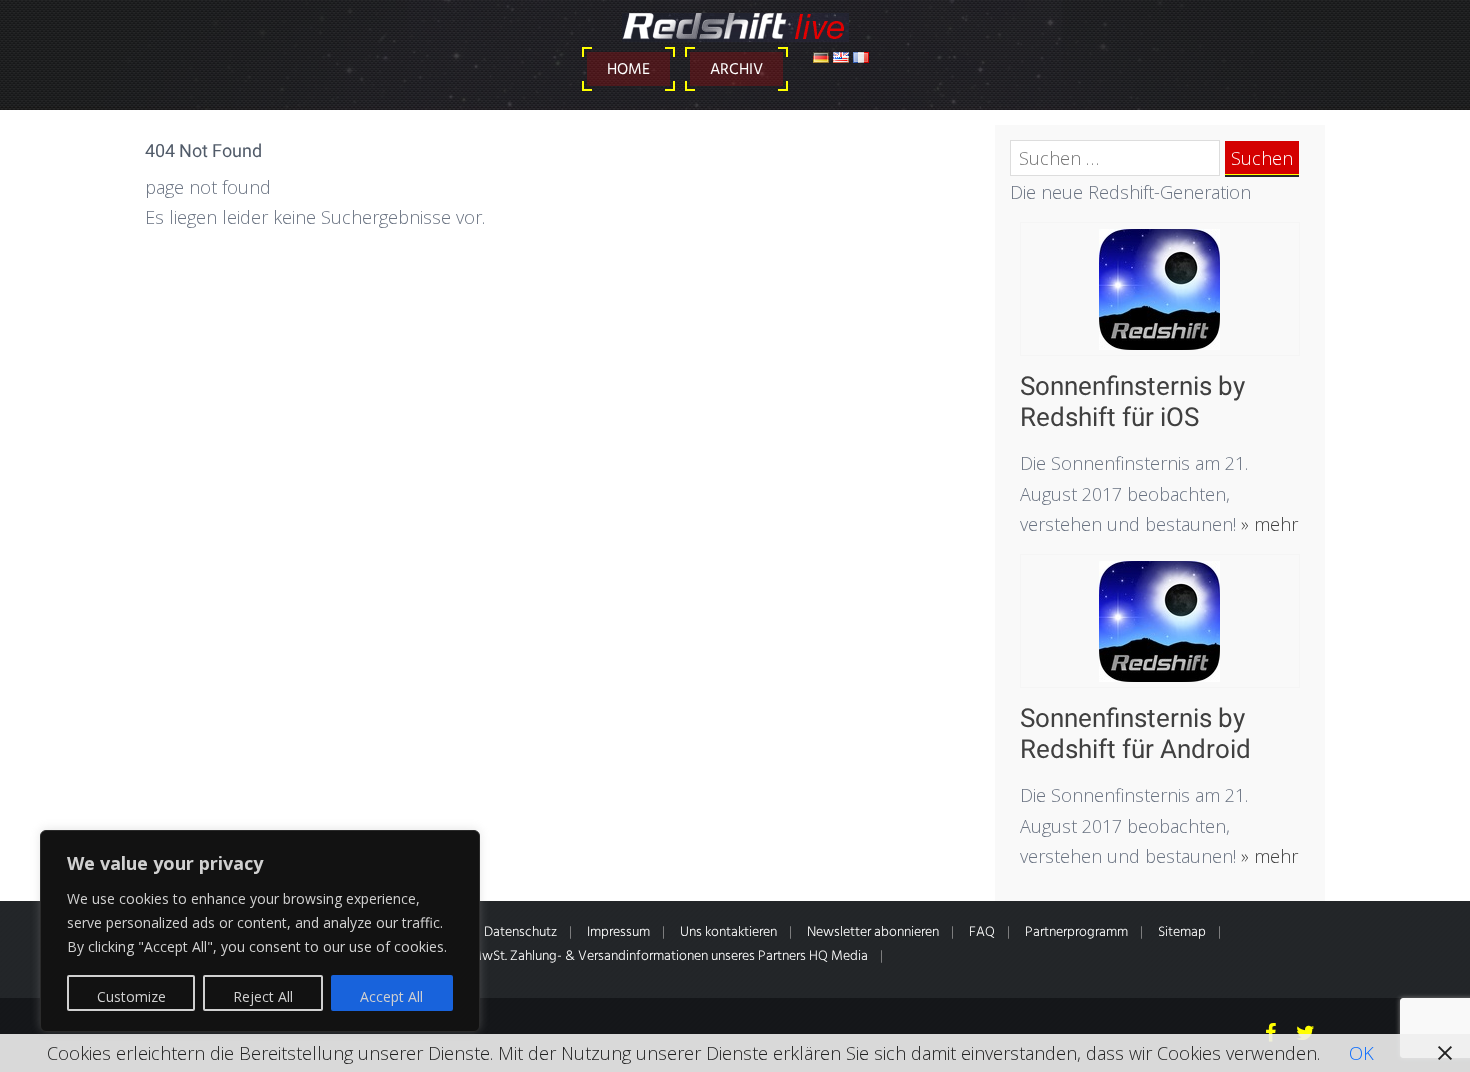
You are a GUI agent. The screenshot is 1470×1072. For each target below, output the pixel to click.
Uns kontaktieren (728, 932)
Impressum (618, 932)
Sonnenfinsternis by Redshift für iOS (1132, 401)
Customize (131, 996)
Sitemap (1182, 932)
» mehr (1267, 524)
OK (1361, 1053)
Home (628, 70)
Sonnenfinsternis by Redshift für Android (1135, 733)
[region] (260, 931)
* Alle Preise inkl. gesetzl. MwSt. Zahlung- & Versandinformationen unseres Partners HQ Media (598, 956)
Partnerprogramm (1076, 932)
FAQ (982, 932)
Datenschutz (520, 932)
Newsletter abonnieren (873, 932)
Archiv (736, 70)
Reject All (263, 996)
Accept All (391, 996)
